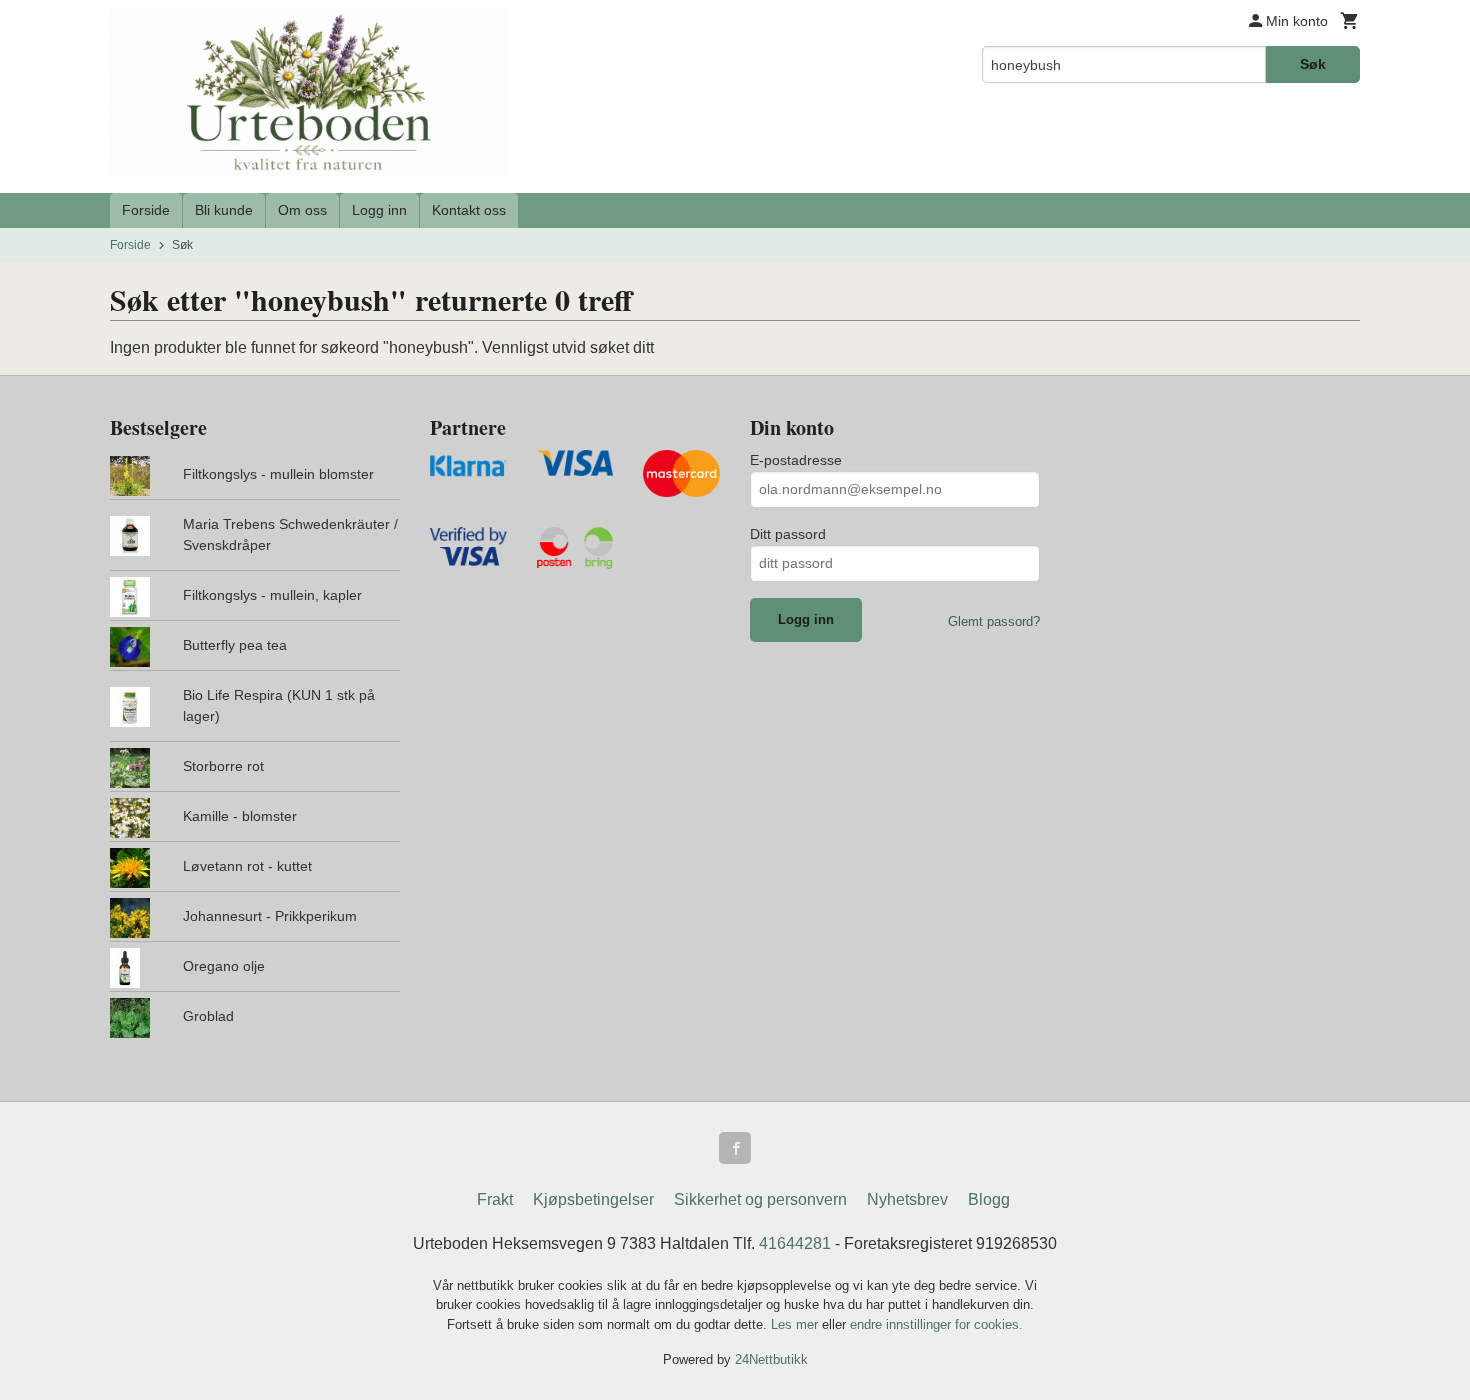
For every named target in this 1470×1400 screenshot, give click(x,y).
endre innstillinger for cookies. (936, 1324)
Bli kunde (224, 210)
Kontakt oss (469, 210)
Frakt (495, 1199)
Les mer (796, 1324)
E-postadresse (796, 460)
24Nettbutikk (771, 1359)
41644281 (795, 1243)
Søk (1313, 64)
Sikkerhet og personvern (760, 1199)
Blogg (989, 1199)
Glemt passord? (994, 621)
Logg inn (379, 210)
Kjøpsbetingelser (593, 1199)
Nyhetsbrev (907, 1199)
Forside (146, 210)
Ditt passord (788, 534)
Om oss (302, 210)
